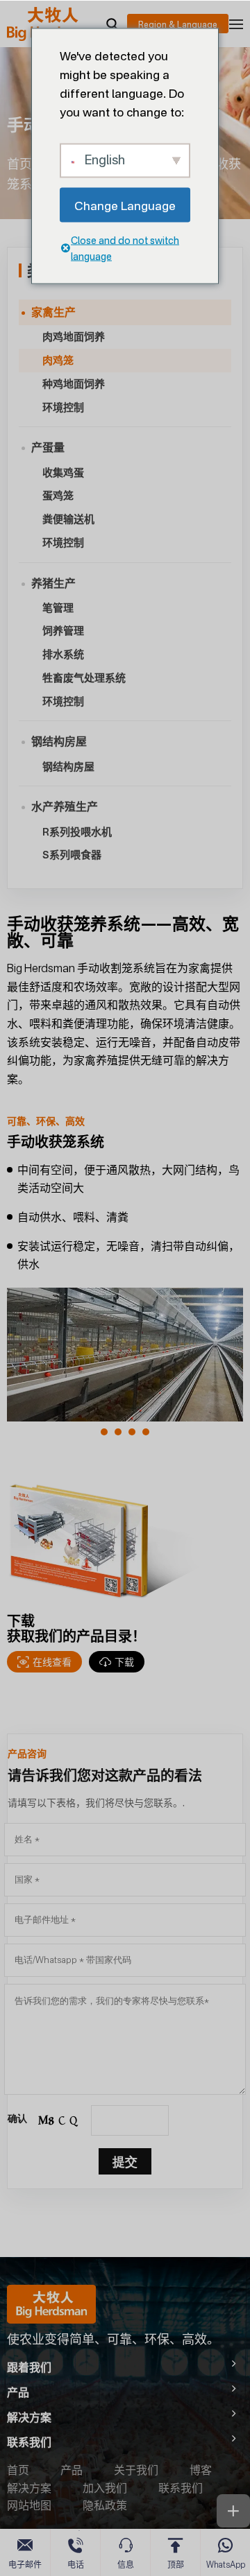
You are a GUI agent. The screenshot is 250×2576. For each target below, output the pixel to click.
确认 (17, 2118)
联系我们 (181, 2488)
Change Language (125, 205)
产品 (72, 2470)
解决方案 (29, 2488)
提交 (125, 2161)
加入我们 (105, 2488)
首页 (19, 164)
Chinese (178, 24)
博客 (201, 2470)
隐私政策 (105, 2505)
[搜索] (112, 24)
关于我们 (136, 2470)
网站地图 (29, 2505)
